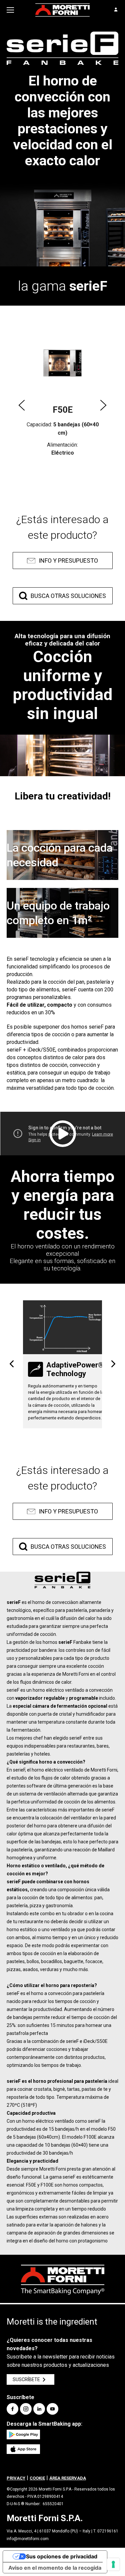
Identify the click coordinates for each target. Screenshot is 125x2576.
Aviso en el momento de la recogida (55, 2568)
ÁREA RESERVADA (68, 2478)
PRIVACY (16, 2478)
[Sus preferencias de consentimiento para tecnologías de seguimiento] (113, 2564)
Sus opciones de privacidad (62, 2556)
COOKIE (37, 2478)
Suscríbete (26, 2379)
